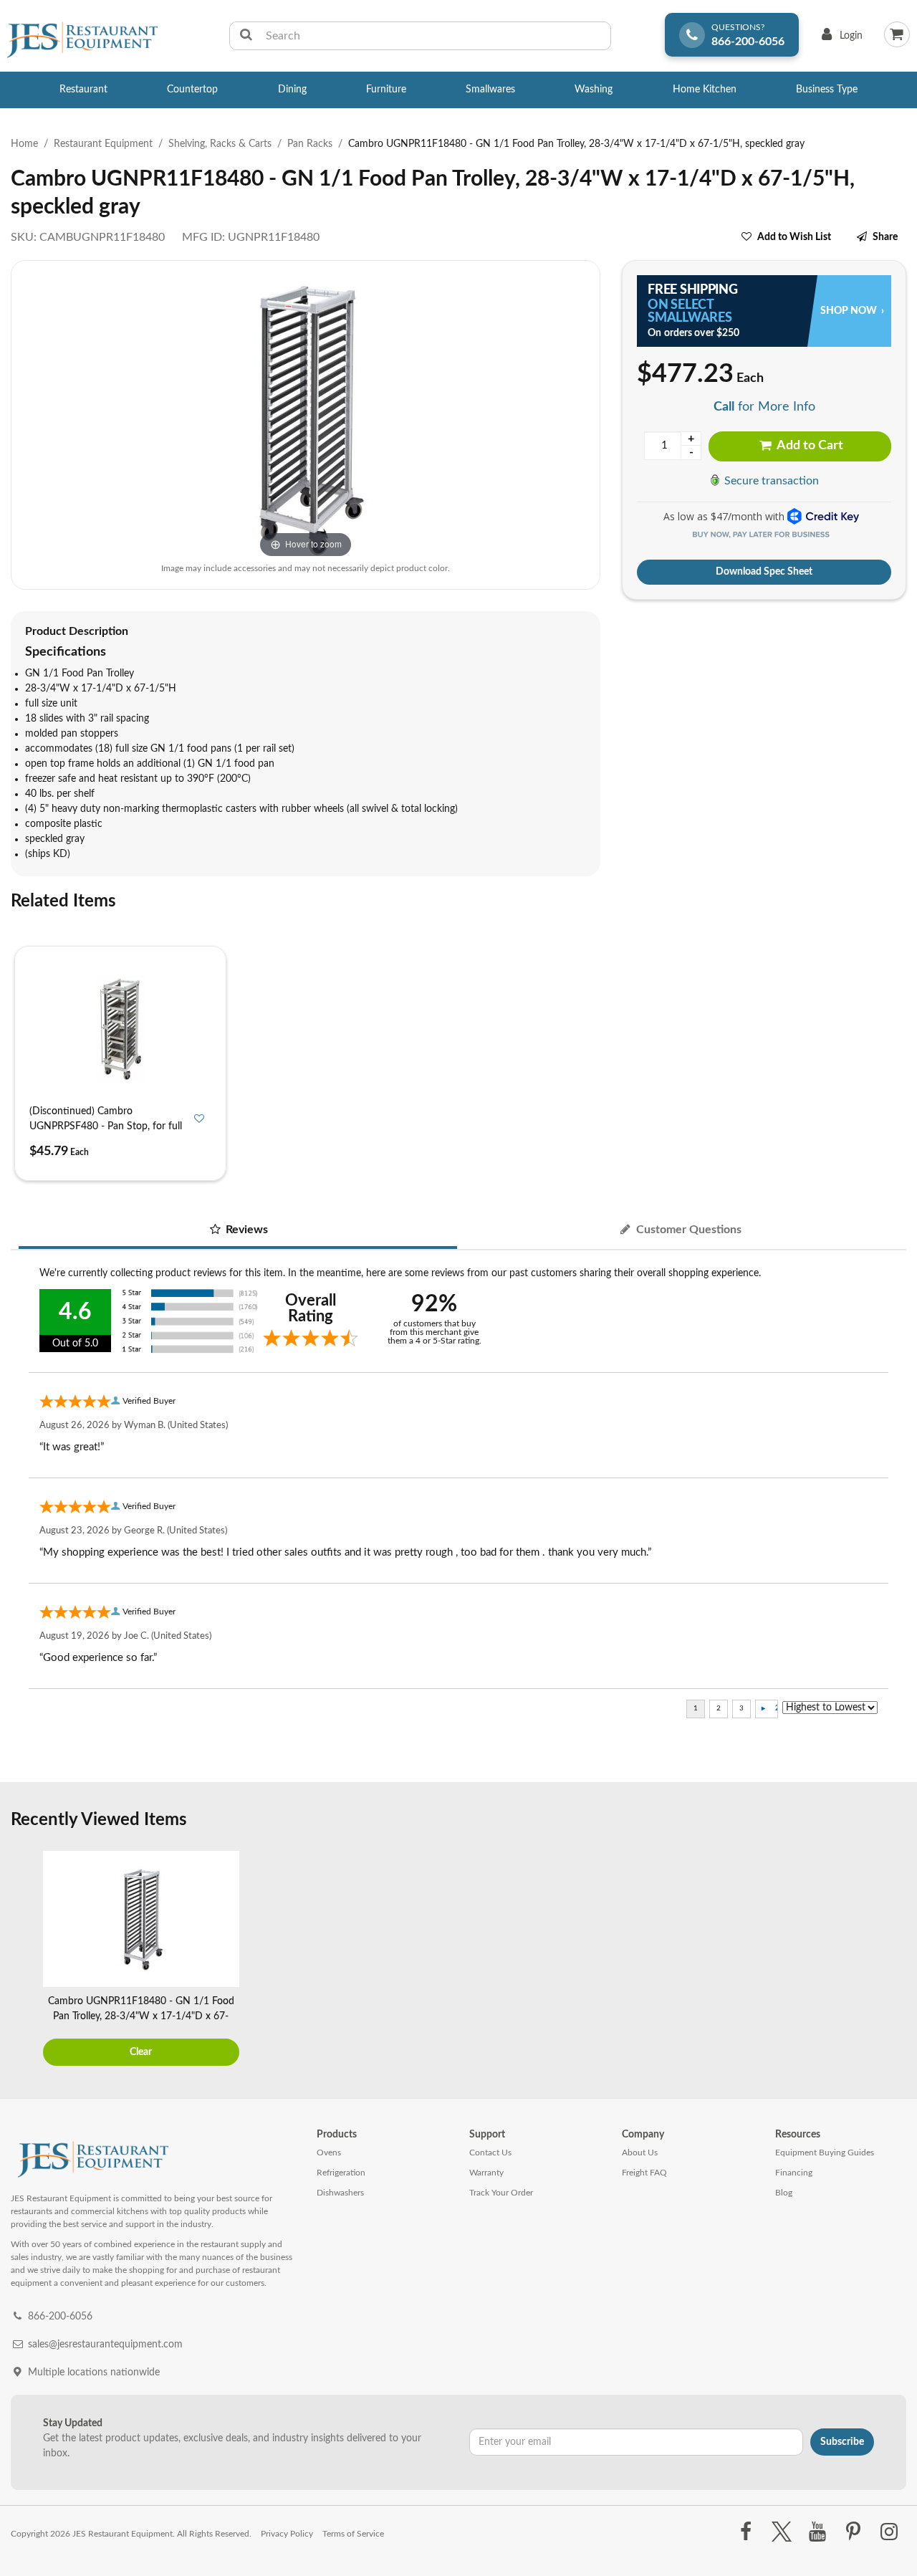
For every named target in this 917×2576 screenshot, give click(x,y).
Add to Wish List (794, 237)
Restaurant (83, 90)
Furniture (386, 90)
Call (724, 407)
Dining (292, 90)
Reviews (245, 1230)
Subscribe (842, 2442)
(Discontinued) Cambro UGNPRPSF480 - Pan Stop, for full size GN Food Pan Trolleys (106, 1126)
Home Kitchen (705, 90)
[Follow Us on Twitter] (781, 2532)
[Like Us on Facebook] (745, 2532)
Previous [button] (25, 1960)
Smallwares (490, 90)
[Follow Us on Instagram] (889, 2532)
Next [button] (892, 1960)
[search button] (246, 36)
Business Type (827, 90)
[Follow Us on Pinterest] (854, 2532)
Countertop (192, 90)
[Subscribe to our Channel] (817, 2532)
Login (839, 39)
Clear (141, 2052)
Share (885, 237)
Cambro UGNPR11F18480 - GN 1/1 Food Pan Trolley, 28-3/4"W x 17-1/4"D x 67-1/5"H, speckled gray (141, 2016)
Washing (594, 90)
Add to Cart (809, 446)
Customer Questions (687, 1230)
